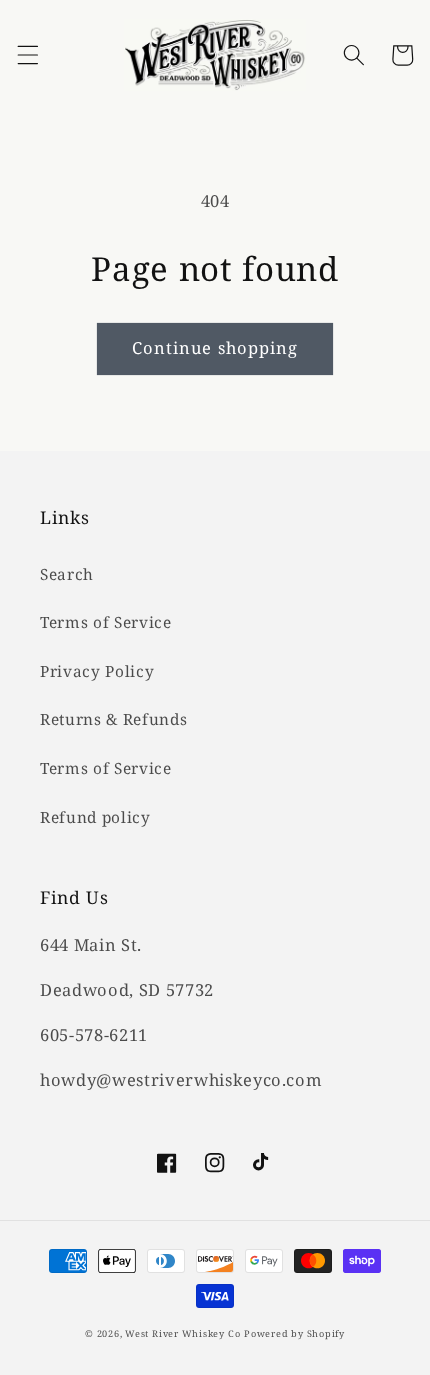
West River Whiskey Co (182, 1333)
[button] (27, 55)
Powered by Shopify (294, 1333)
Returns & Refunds (113, 719)
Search (67, 574)
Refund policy (95, 817)
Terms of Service (106, 622)
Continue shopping (215, 347)
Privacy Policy (97, 671)
